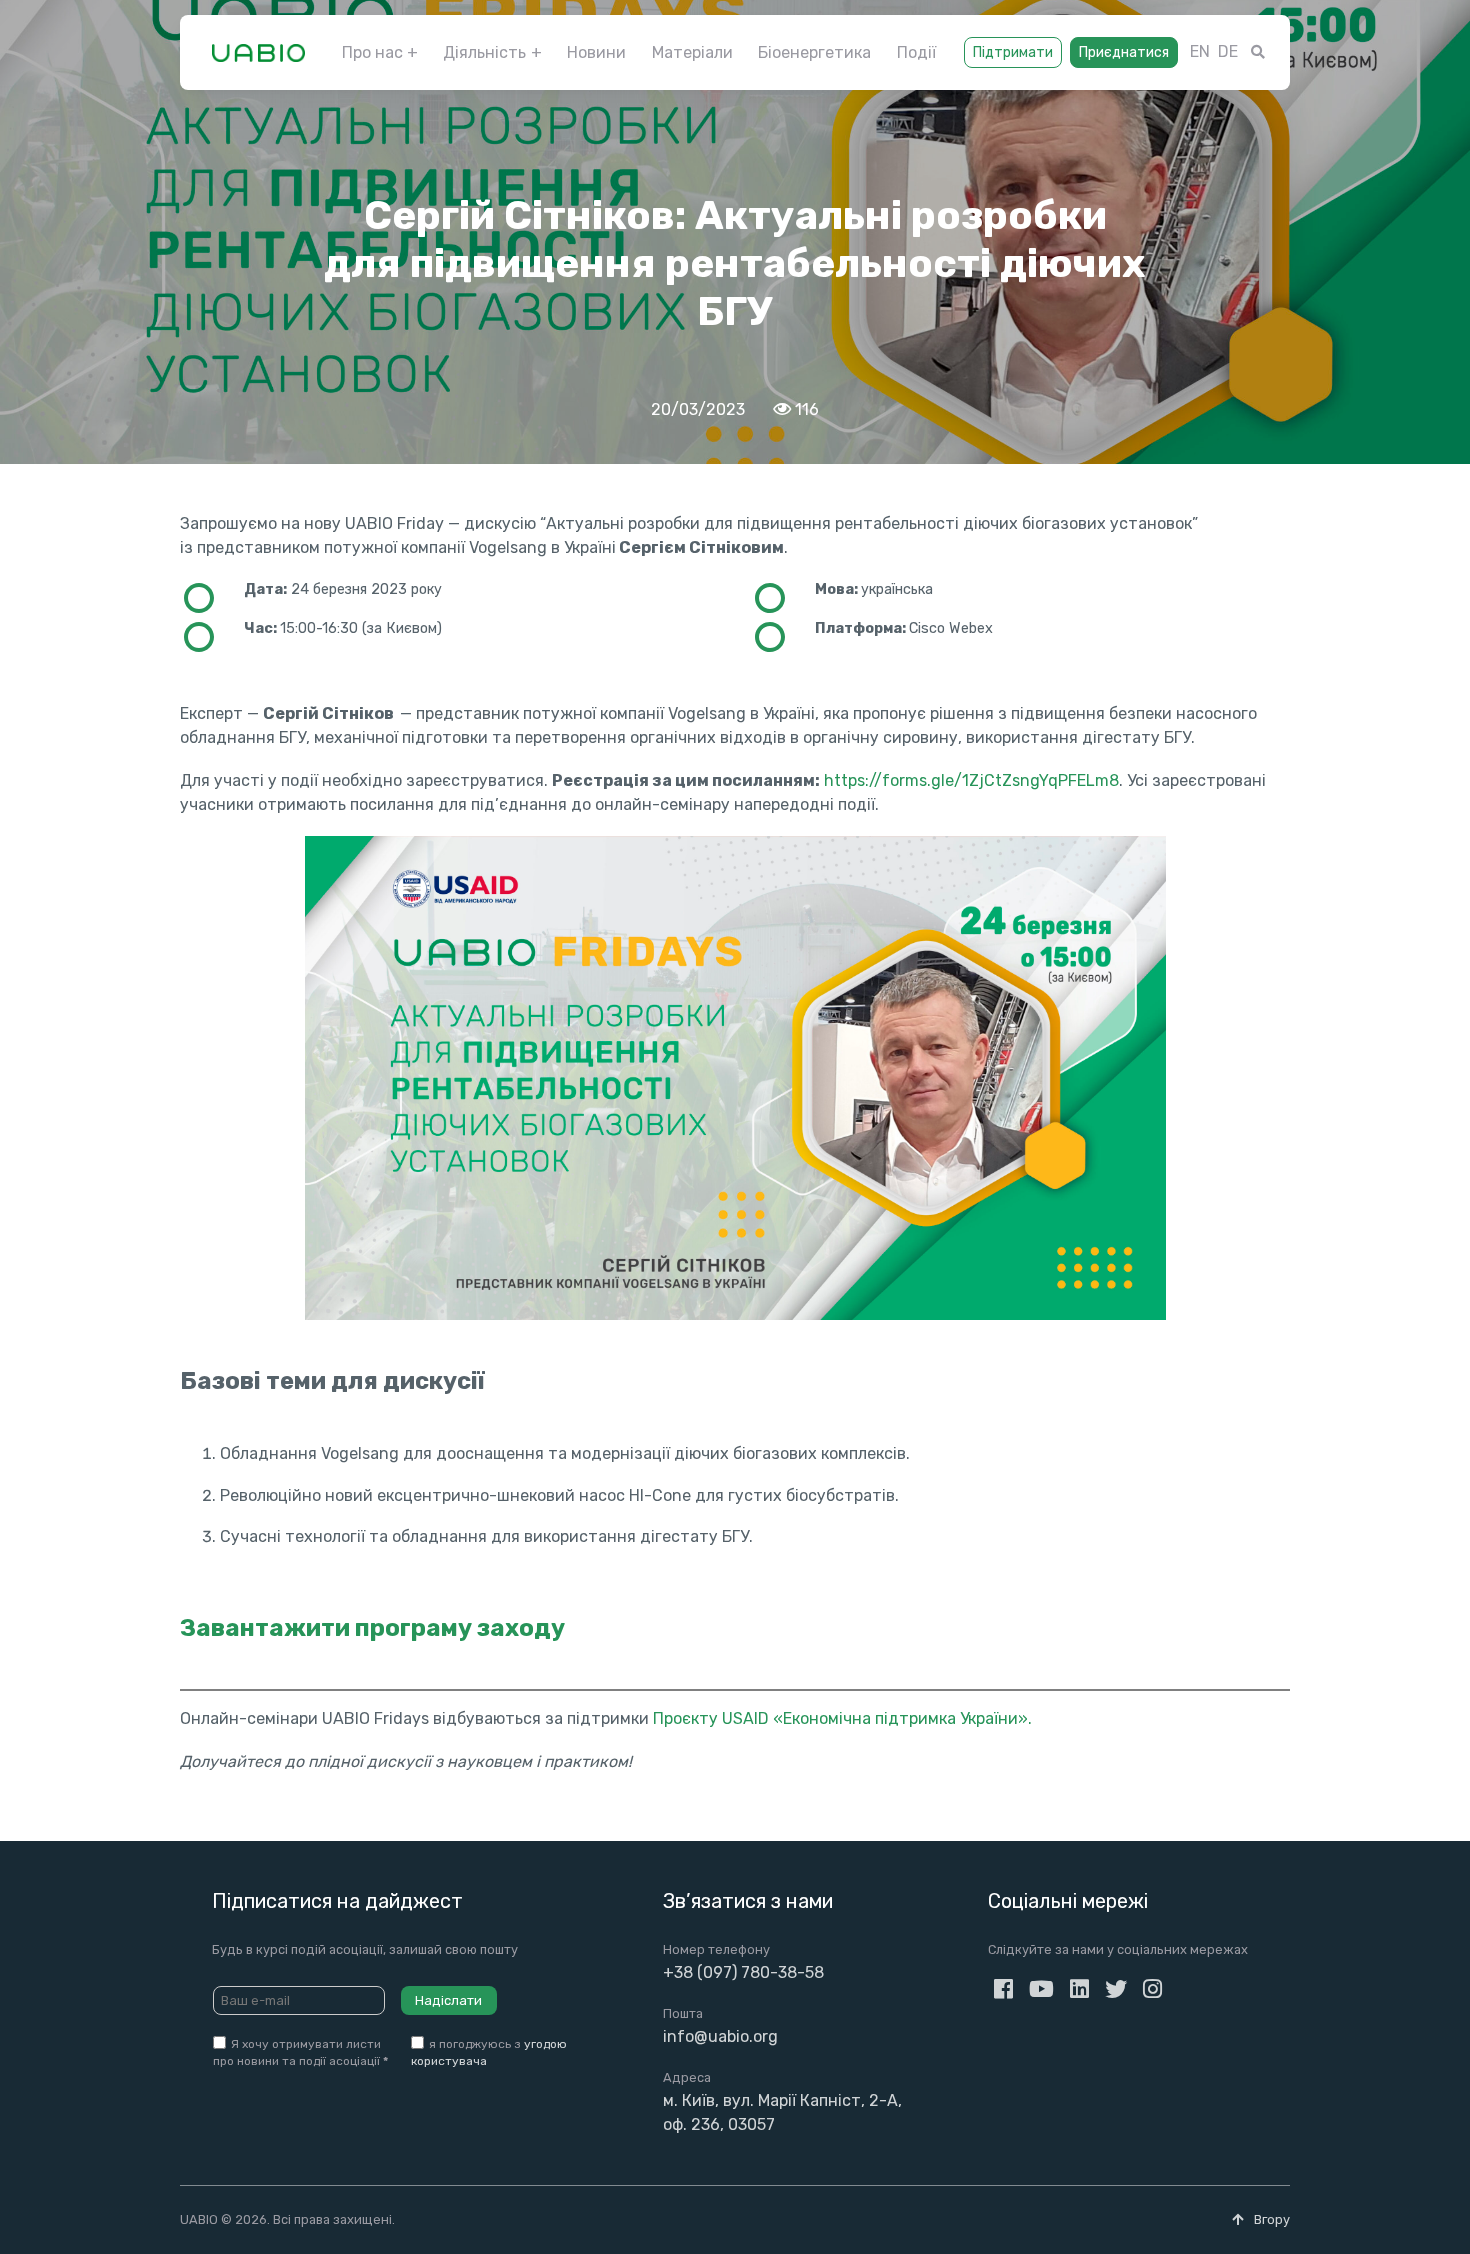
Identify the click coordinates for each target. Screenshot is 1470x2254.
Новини (596, 52)
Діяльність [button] (484, 52)
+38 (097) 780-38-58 (743, 1972)
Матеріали (692, 52)
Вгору (1270, 2219)
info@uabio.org (720, 2036)
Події (916, 52)
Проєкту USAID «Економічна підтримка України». (842, 1718)
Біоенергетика (814, 52)
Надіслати (448, 2000)
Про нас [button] (372, 52)
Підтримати (1013, 52)
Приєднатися (1124, 52)
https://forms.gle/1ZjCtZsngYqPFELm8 (971, 780)
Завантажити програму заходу (372, 1628)
